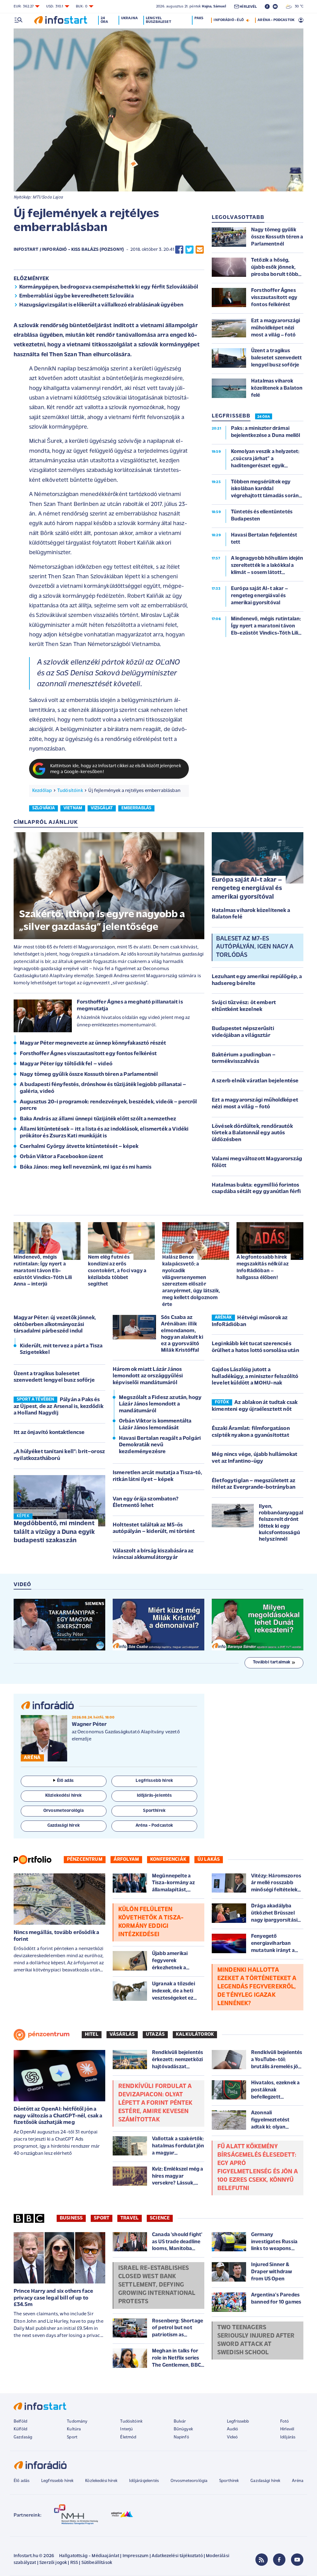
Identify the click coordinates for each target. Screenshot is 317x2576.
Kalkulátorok (195, 2035)
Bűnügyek (183, 2429)
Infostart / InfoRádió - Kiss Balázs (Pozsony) (69, 250)
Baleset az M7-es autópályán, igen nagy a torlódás (255, 947)
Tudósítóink (70, 791)
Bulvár (180, 2422)
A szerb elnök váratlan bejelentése (255, 1081)
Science (160, 2218)
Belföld (20, 2422)
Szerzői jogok (53, 2563)
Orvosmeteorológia (189, 2481)
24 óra (104, 20)
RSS (74, 2563)
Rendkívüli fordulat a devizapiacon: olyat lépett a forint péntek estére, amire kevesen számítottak (155, 2103)
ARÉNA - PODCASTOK (276, 20)
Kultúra (74, 2429)
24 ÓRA (264, 417)
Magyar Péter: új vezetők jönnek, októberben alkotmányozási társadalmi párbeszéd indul (55, 1325)
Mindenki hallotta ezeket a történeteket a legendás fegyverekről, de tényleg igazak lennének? (257, 1987)
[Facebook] (279, 2560)
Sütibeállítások (97, 2563)
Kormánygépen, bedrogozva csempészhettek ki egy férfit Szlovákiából (109, 287)
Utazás (155, 2035)
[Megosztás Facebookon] (179, 250)
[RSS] (262, 2560)
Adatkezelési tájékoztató (177, 2556)
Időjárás (288, 2437)
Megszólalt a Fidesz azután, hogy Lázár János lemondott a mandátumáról (160, 1404)
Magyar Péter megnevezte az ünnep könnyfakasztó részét (93, 1043)
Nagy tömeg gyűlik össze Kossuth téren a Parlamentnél (89, 1075)
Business (71, 2218)
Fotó (285, 2422)
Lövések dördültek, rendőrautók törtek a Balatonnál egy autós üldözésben (252, 1133)
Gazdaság (23, 2437)
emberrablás (137, 808)
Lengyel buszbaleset (158, 20)
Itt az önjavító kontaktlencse (49, 1433)
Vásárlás (122, 2035)
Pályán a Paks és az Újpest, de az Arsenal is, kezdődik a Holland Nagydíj (59, 1407)
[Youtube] (297, 2560)
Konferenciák (168, 1859)
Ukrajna (129, 18)
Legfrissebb (238, 2422)
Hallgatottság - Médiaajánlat (89, 2556)
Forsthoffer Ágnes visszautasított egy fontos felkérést (88, 1054)
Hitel (92, 2035)
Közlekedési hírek (101, 2481)
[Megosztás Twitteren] (189, 250)
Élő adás (65, 1781)
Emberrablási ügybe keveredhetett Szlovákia (76, 296)
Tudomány (77, 2422)
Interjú (126, 2429)
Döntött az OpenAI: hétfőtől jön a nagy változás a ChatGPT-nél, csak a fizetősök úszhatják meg (58, 2116)
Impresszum (136, 2556)
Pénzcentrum (85, 1859)
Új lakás (209, 1859)
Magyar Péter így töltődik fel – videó (66, 1064)
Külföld (20, 2429)
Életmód (128, 2437)
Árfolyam (126, 1859)
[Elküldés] (200, 250)
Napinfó (181, 2437)
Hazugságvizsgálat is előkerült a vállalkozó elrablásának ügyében (101, 305)
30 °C (298, 6)
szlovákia (43, 808)
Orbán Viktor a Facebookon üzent (61, 1157)
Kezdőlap (42, 791)
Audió (233, 2429)
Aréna (298, 2481)
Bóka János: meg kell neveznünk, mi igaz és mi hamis (86, 1167)
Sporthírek (229, 2481)
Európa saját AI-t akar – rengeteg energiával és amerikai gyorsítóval (247, 888)
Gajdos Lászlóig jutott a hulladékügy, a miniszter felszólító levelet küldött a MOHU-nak (255, 1377)
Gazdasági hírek (265, 2481)
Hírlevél (287, 2429)
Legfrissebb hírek (57, 2481)
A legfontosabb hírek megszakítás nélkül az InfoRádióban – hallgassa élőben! (263, 1267)
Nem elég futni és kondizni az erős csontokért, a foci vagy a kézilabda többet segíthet (117, 1271)
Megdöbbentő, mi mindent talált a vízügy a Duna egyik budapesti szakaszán (54, 1532)
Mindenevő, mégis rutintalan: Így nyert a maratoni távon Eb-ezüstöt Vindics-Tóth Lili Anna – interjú (43, 1271)
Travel (130, 2218)
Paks (199, 18)
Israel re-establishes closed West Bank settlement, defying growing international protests (157, 2285)
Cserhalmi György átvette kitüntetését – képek (79, 1147)
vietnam (73, 808)
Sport (102, 2218)
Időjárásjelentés (144, 2481)
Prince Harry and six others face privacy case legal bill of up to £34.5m (53, 2298)
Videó (232, 2437)
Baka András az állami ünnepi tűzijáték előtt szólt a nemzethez (98, 1119)
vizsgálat (102, 808)
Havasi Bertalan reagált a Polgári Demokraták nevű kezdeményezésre (160, 1445)
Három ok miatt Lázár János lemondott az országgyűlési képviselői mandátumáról (148, 1376)
